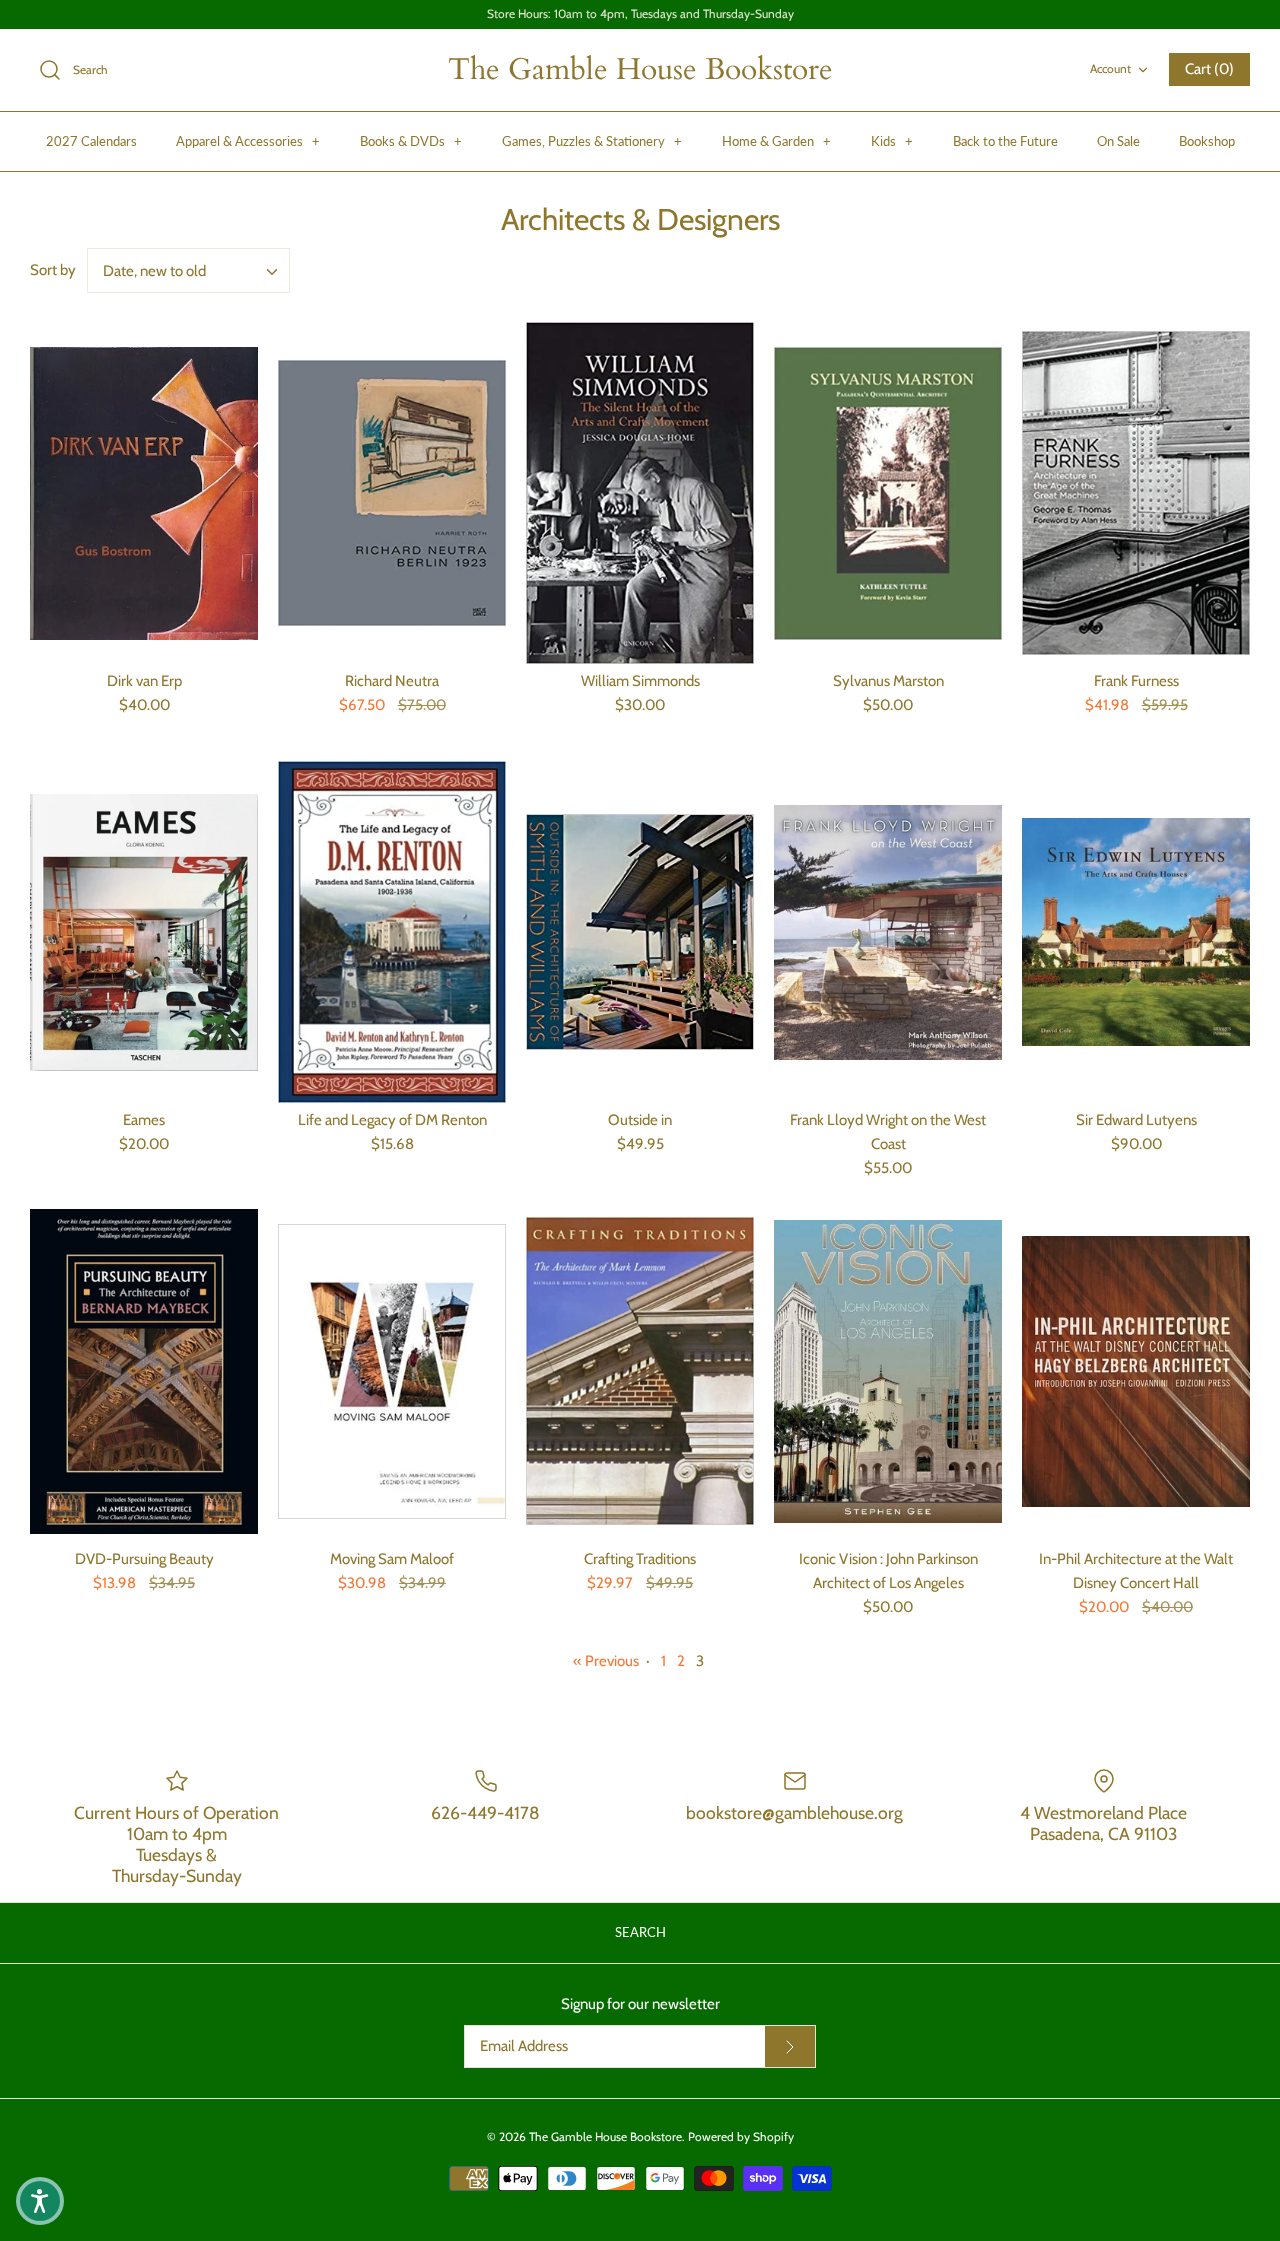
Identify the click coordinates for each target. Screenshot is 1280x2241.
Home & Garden (776, 141)
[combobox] (189, 270)
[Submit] (790, 2047)
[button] (40, 2201)
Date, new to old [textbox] (154, 271)
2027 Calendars (91, 141)
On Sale (1118, 141)
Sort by (53, 270)
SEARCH (640, 1932)
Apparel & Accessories (248, 141)
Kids (892, 141)
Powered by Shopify (741, 2136)
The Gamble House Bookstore (605, 2136)
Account (1110, 68)
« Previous (606, 1661)
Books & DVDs (411, 141)
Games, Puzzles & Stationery (592, 141)
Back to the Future (1005, 141)
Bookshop (1207, 141)
